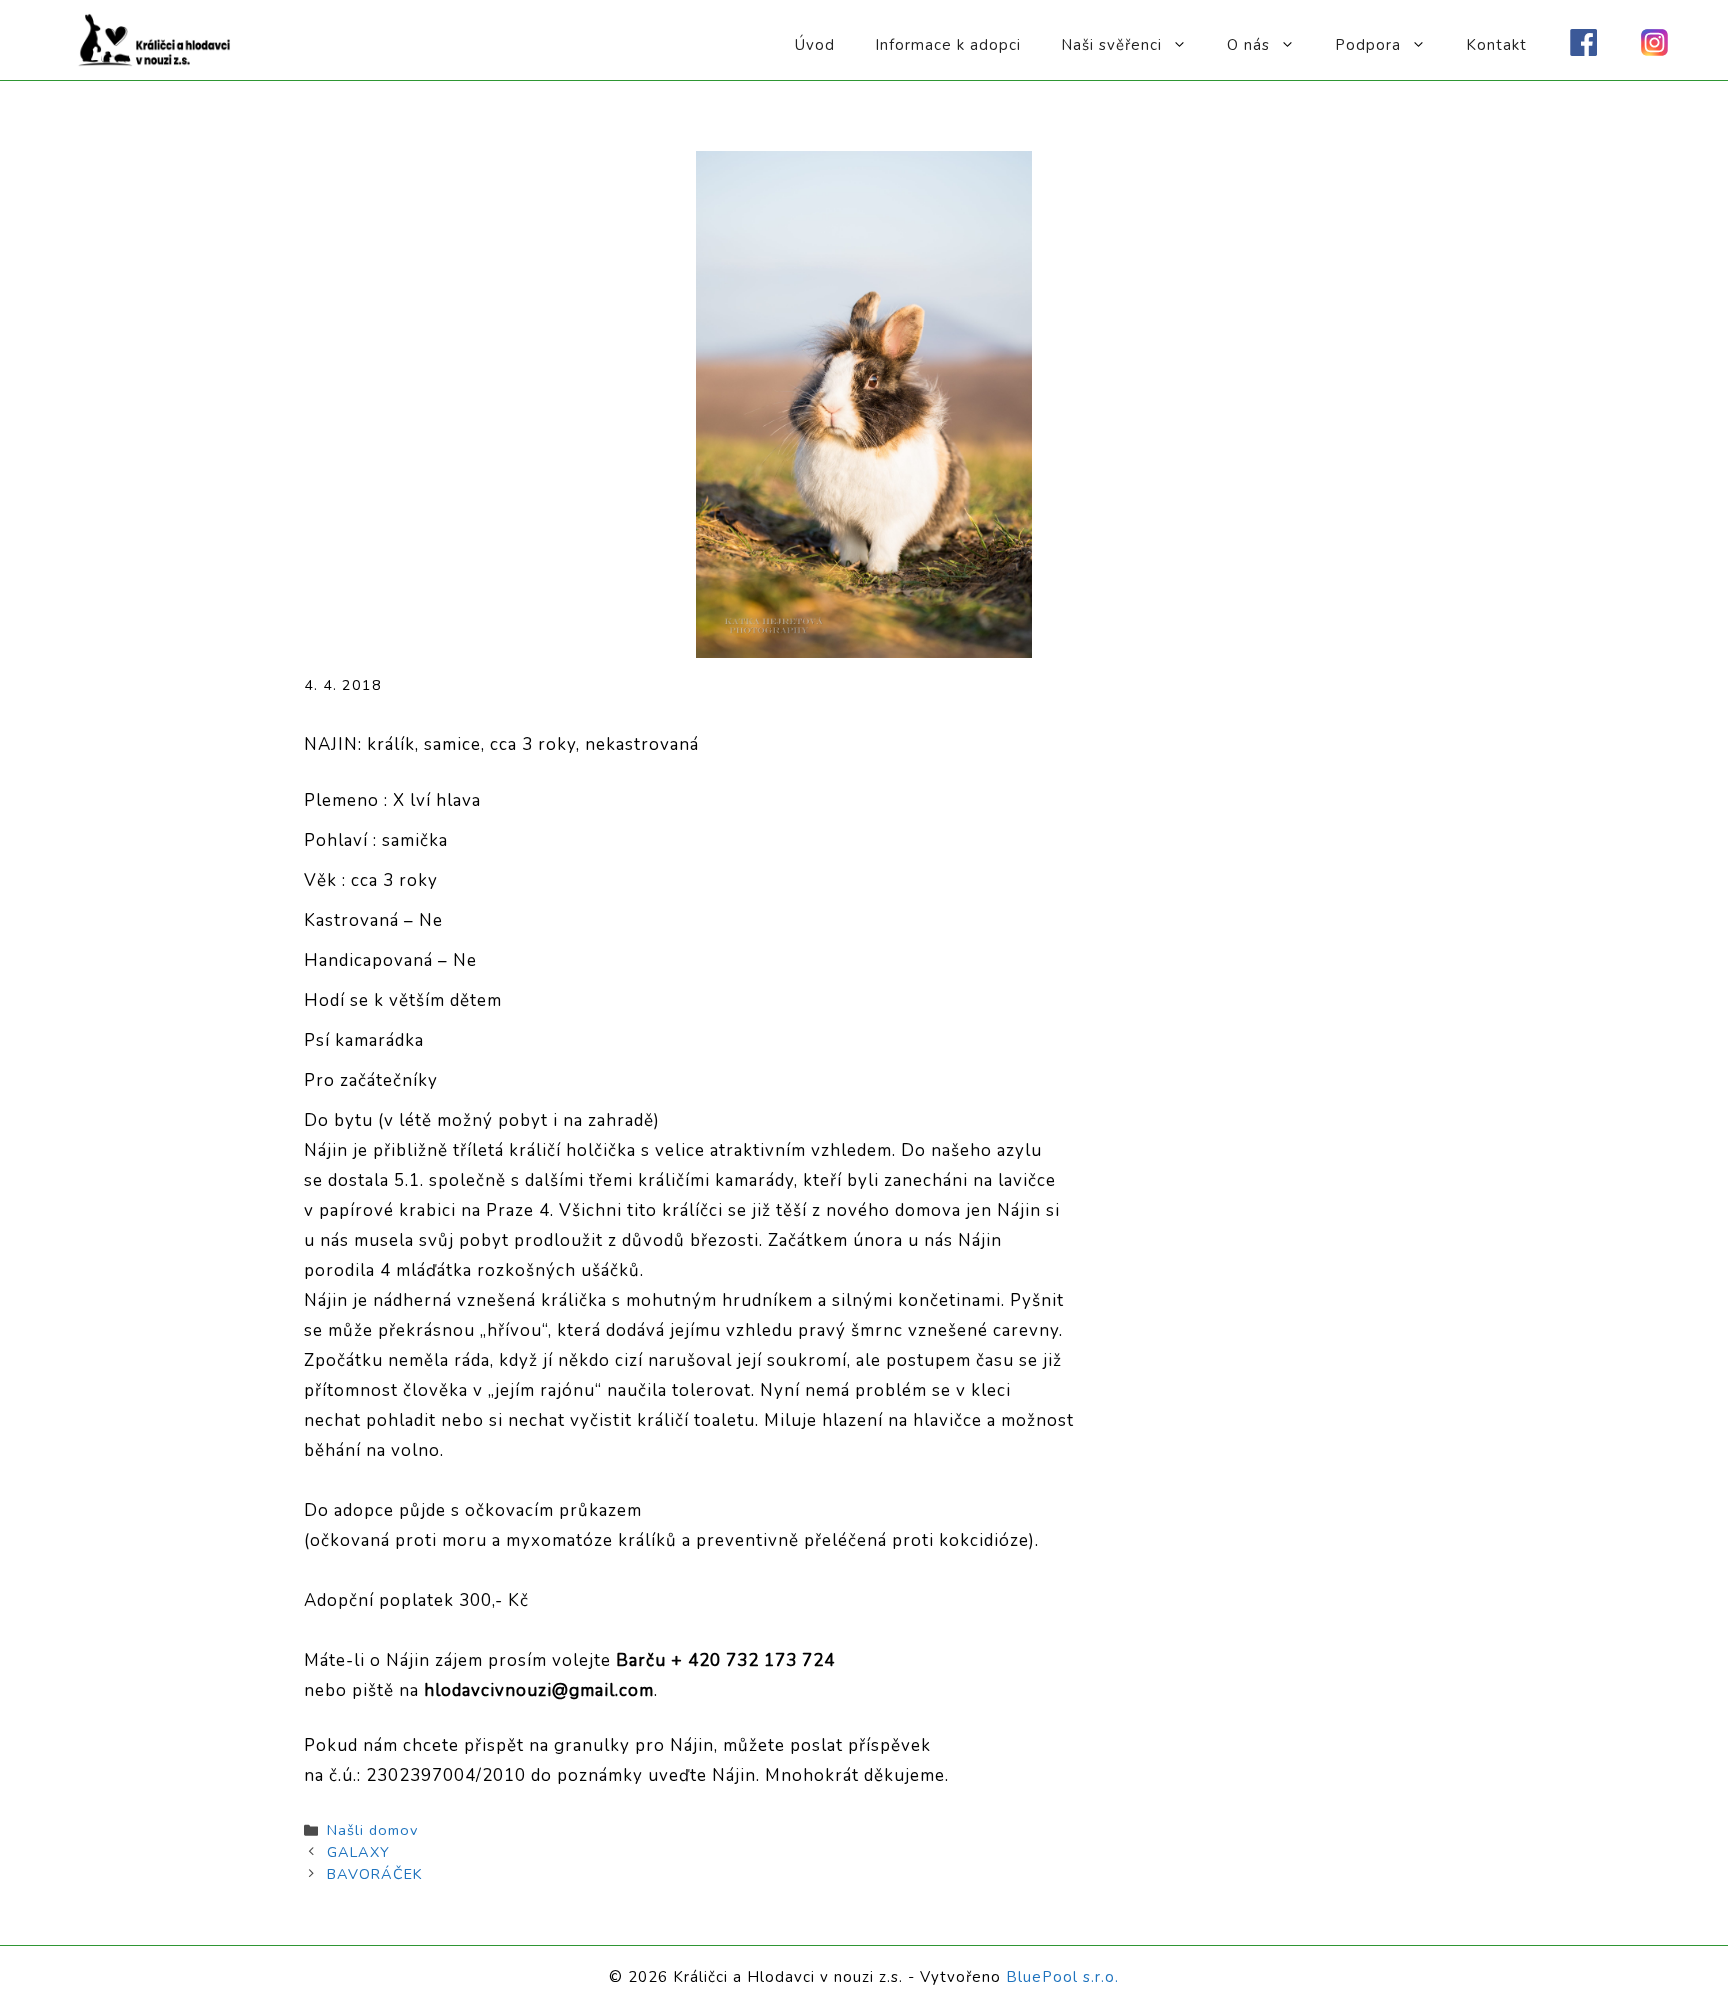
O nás (1248, 45)
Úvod (815, 45)
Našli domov (372, 1830)
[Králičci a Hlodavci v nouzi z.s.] (155, 38)
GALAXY (358, 1852)
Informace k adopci (948, 45)
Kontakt (1496, 45)
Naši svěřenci (1111, 45)
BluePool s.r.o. (1062, 1977)
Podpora (1368, 45)
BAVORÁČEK (375, 1874)
